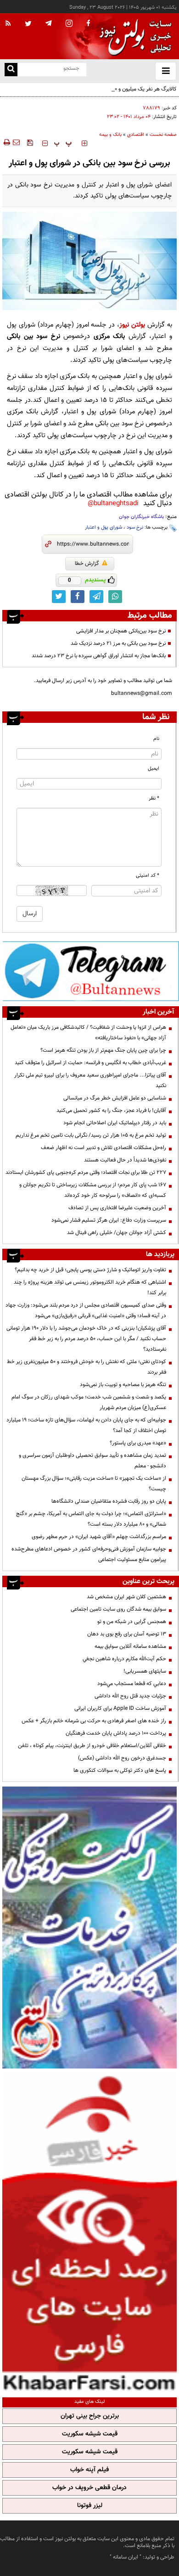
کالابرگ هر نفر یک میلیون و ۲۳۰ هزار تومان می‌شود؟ (121, 89)
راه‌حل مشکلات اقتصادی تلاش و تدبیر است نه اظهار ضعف (103, 1148)
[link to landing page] (133, 37)
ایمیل (154, 769)
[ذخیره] (30, 142)
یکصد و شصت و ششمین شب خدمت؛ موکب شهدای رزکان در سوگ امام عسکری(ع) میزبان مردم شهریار (89, 1402)
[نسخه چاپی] (6, 142)
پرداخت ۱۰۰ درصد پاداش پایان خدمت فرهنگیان (116, 1733)
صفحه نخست (163, 135)
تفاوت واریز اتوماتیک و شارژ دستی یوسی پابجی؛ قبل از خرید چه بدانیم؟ (90, 1270)
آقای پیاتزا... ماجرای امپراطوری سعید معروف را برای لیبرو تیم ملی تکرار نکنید (90, 1080)
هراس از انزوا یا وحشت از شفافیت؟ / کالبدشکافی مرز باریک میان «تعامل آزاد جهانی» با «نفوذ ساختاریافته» (88, 1033)
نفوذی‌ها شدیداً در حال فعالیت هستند (125, 1160)
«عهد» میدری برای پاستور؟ (138, 1443)
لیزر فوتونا (90, 2506)
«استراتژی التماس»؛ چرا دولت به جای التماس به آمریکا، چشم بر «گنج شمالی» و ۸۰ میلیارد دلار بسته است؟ (91, 1519)
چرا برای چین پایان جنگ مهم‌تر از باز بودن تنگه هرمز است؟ (103, 1050)
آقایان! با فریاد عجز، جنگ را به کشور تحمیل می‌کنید (111, 1110)
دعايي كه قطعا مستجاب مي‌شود (132, 1684)
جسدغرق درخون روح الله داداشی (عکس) (122, 1758)
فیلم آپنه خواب (89, 2470)
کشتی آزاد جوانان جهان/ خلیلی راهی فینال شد (117, 1233)
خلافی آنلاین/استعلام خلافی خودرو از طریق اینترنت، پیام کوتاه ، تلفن (92, 1746)
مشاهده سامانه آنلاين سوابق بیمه (130, 1646)
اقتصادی (136, 135)
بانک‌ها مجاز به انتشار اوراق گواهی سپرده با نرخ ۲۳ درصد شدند (99, 656)
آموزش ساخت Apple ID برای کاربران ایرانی (120, 1708)
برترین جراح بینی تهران (90, 2416)
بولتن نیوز (132, 325)
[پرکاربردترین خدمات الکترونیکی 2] (89, 1928)
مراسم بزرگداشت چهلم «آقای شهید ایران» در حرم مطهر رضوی (99, 1537)
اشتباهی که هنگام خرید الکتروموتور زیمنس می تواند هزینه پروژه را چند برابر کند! (90, 1288)
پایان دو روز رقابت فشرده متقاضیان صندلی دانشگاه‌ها (109, 1501)
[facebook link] (78, 597)
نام (156, 739)
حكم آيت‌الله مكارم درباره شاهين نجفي (124, 1659)
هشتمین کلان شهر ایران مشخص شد (126, 1597)
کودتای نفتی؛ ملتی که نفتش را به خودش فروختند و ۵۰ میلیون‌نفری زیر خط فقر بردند (87, 1367)
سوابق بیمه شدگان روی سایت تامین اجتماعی (118, 1609)
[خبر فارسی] (89, 2232)
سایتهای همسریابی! (145, 1671)
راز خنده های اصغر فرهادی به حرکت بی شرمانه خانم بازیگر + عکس (94, 1721)
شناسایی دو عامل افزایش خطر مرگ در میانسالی (115, 1098)
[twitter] (28, 24)
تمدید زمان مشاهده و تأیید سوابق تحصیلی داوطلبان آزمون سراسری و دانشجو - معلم (92, 1461)
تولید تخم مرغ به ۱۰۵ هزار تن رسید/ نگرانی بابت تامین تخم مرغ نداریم (91, 1135)
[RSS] (8, 24)
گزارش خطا (87, 564)
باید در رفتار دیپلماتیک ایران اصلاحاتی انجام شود (115, 1123)
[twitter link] (59, 597)
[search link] (11, 70)
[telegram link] (96, 597)
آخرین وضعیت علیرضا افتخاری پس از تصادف (117, 1208)
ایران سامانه (126, 2557)
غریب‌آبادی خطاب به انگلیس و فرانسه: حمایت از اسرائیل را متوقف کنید (90, 1063)
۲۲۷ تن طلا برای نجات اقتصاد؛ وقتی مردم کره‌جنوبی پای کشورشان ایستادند (86, 1172)
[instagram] (69, 24)
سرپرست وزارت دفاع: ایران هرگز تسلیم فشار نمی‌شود (109, 1220)
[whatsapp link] (115, 597)
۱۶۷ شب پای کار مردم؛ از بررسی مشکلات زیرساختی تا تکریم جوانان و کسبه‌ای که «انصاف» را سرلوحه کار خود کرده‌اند (93, 1190)
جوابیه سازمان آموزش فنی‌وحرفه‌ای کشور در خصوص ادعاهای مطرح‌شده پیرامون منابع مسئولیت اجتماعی (89, 1554)
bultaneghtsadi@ (113, 504)
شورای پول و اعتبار (103, 527)
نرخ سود (135, 527)
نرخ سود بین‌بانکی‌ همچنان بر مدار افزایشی (121, 631)
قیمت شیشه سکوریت (90, 2434)
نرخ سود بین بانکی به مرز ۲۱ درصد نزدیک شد (118, 643)
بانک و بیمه (110, 135)
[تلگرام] (91, 971)
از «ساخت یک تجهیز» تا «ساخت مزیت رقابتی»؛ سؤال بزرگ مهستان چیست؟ (94, 1484)
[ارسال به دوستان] (16, 142)
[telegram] (49, 23)
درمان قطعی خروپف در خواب (89, 2488)
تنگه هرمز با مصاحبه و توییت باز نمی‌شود (123, 1385)
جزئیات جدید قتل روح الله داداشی (130, 1696)
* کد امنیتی (148, 876)
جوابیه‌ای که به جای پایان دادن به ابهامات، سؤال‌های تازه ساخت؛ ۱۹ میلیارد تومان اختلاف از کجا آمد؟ (86, 1425)
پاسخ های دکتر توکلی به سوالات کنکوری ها (120, 1770)
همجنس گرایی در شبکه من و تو (132, 1622)
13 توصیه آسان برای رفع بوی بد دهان (127, 1634)
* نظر (154, 798)
